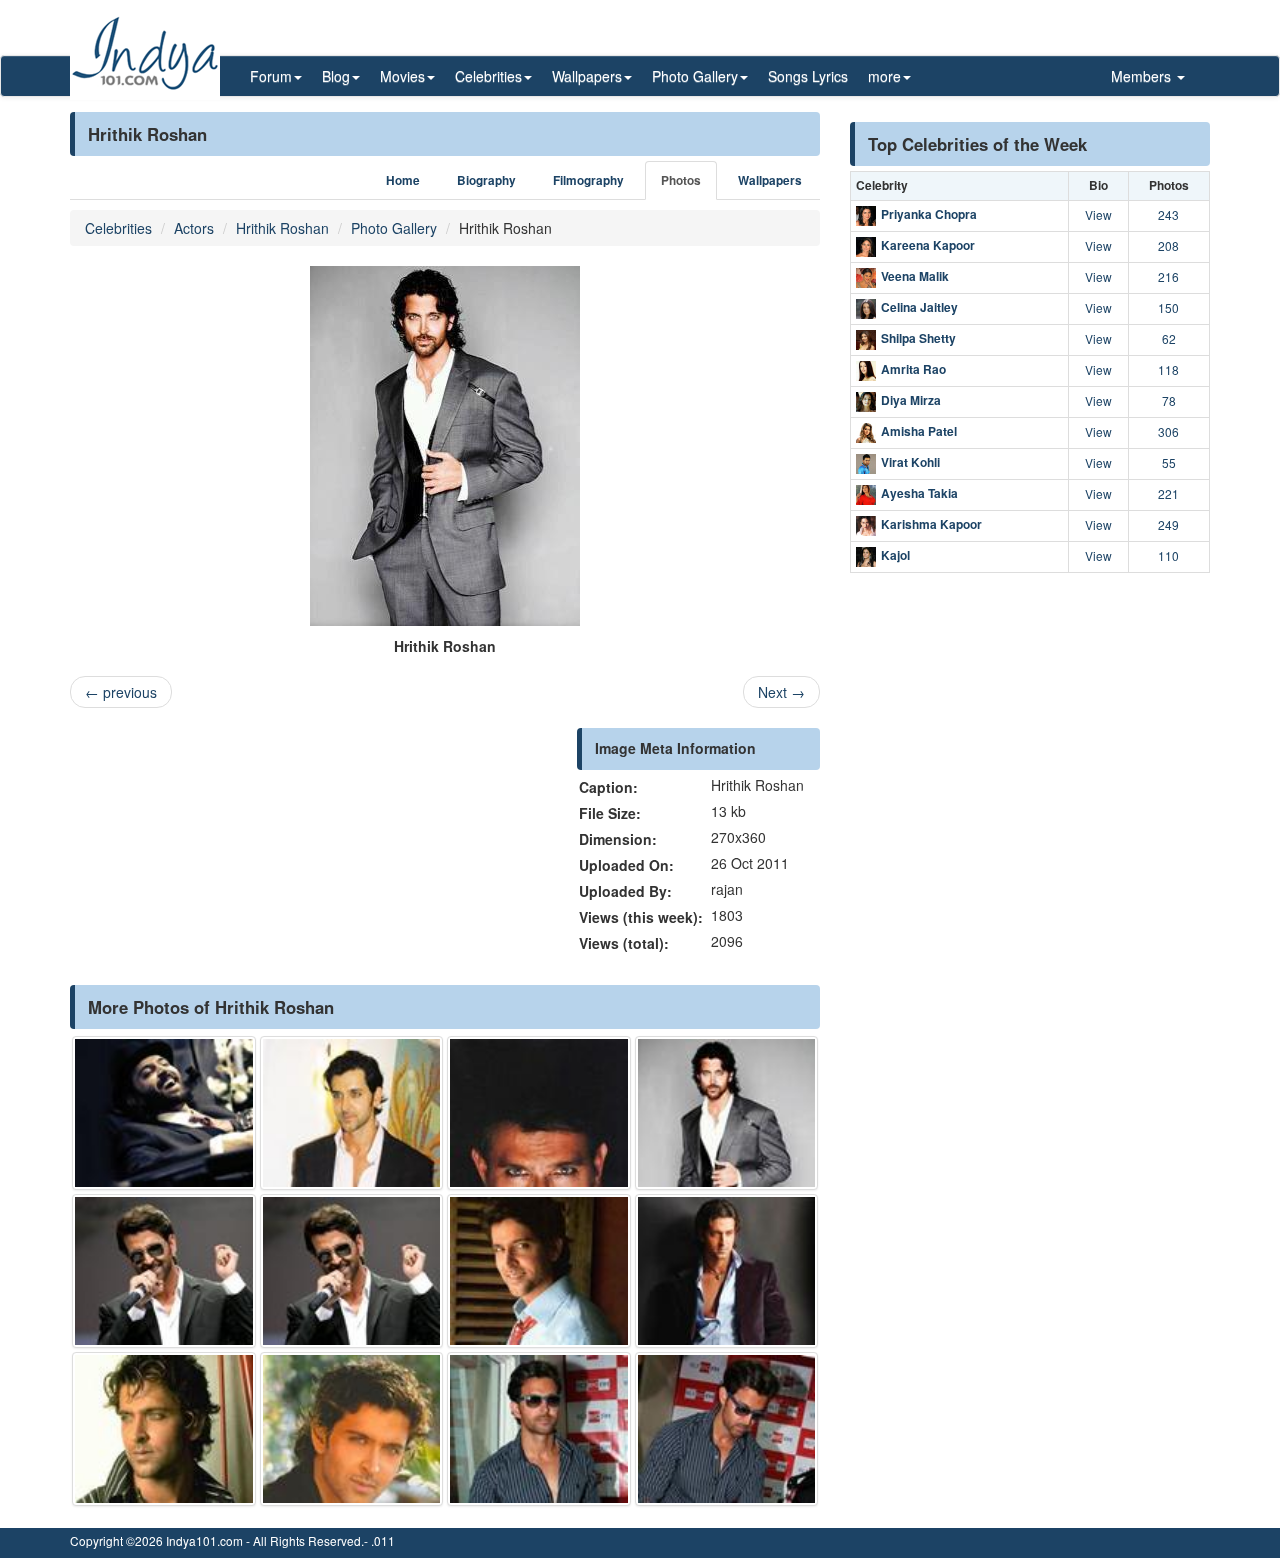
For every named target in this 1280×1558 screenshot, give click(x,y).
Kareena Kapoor (928, 245)
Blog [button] (336, 76)
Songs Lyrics (808, 76)
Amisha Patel (919, 431)
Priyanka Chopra (929, 214)
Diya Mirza (911, 400)
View (1098, 214)
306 (1168, 431)
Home (403, 180)
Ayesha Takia (919, 493)
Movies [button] (402, 76)
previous (121, 692)
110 (1168, 555)
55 (1169, 462)
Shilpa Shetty (918, 338)
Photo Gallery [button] (695, 76)
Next (781, 692)
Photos (681, 180)
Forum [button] (271, 76)
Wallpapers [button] (587, 76)
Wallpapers (770, 180)
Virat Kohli (910, 462)
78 (1169, 400)
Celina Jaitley (919, 307)
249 (1168, 524)
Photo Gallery (394, 228)
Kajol (895, 555)
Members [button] (1143, 76)
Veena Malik (915, 276)
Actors (194, 228)
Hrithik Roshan (282, 228)
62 (1169, 338)
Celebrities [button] (488, 76)
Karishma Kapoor (931, 524)
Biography (486, 180)
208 (1168, 245)
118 (1168, 369)
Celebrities (118, 228)
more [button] (884, 76)
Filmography (588, 180)
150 (1168, 307)
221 (1168, 493)
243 (1168, 214)
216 (1168, 276)
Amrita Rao (913, 369)
